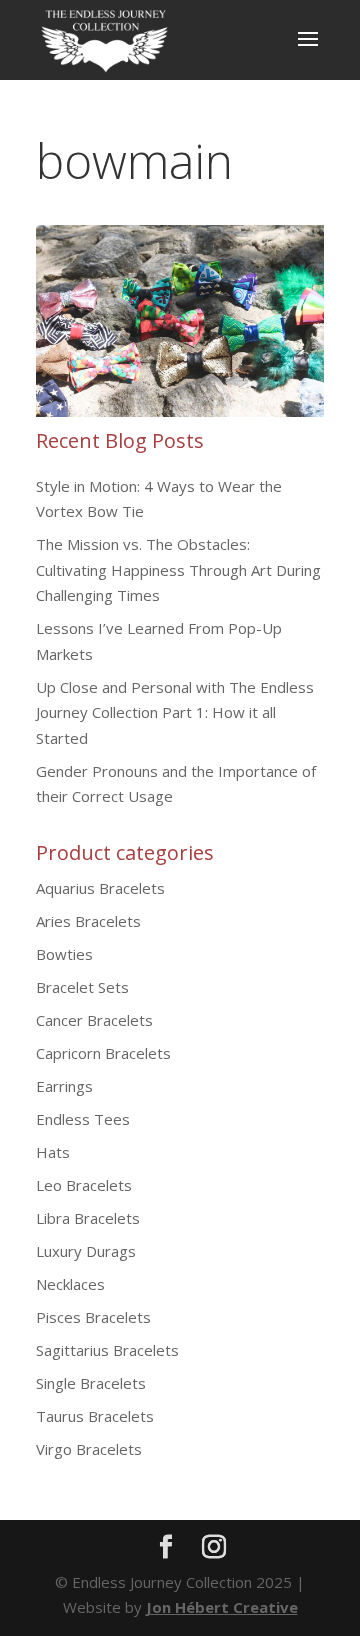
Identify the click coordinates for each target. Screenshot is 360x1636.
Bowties (64, 954)
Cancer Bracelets (94, 1020)
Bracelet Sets (82, 987)
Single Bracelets (91, 1383)
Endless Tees (83, 1119)
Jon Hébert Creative (222, 1607)
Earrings (64, 1086)
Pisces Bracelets (93, 1317)
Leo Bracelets (84, 1185)
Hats (53, 1152)
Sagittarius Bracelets (107, 1350)
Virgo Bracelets (89, 1449)
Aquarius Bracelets (100, 888)
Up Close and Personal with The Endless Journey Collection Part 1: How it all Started (175, 712)
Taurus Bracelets (95, 1416)
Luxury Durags (86, 1251)
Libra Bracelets (88, 1218)
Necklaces (70, 1284)
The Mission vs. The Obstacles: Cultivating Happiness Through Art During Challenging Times (178, 569)
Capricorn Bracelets (103, 1053)
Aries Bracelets (88, 921)
